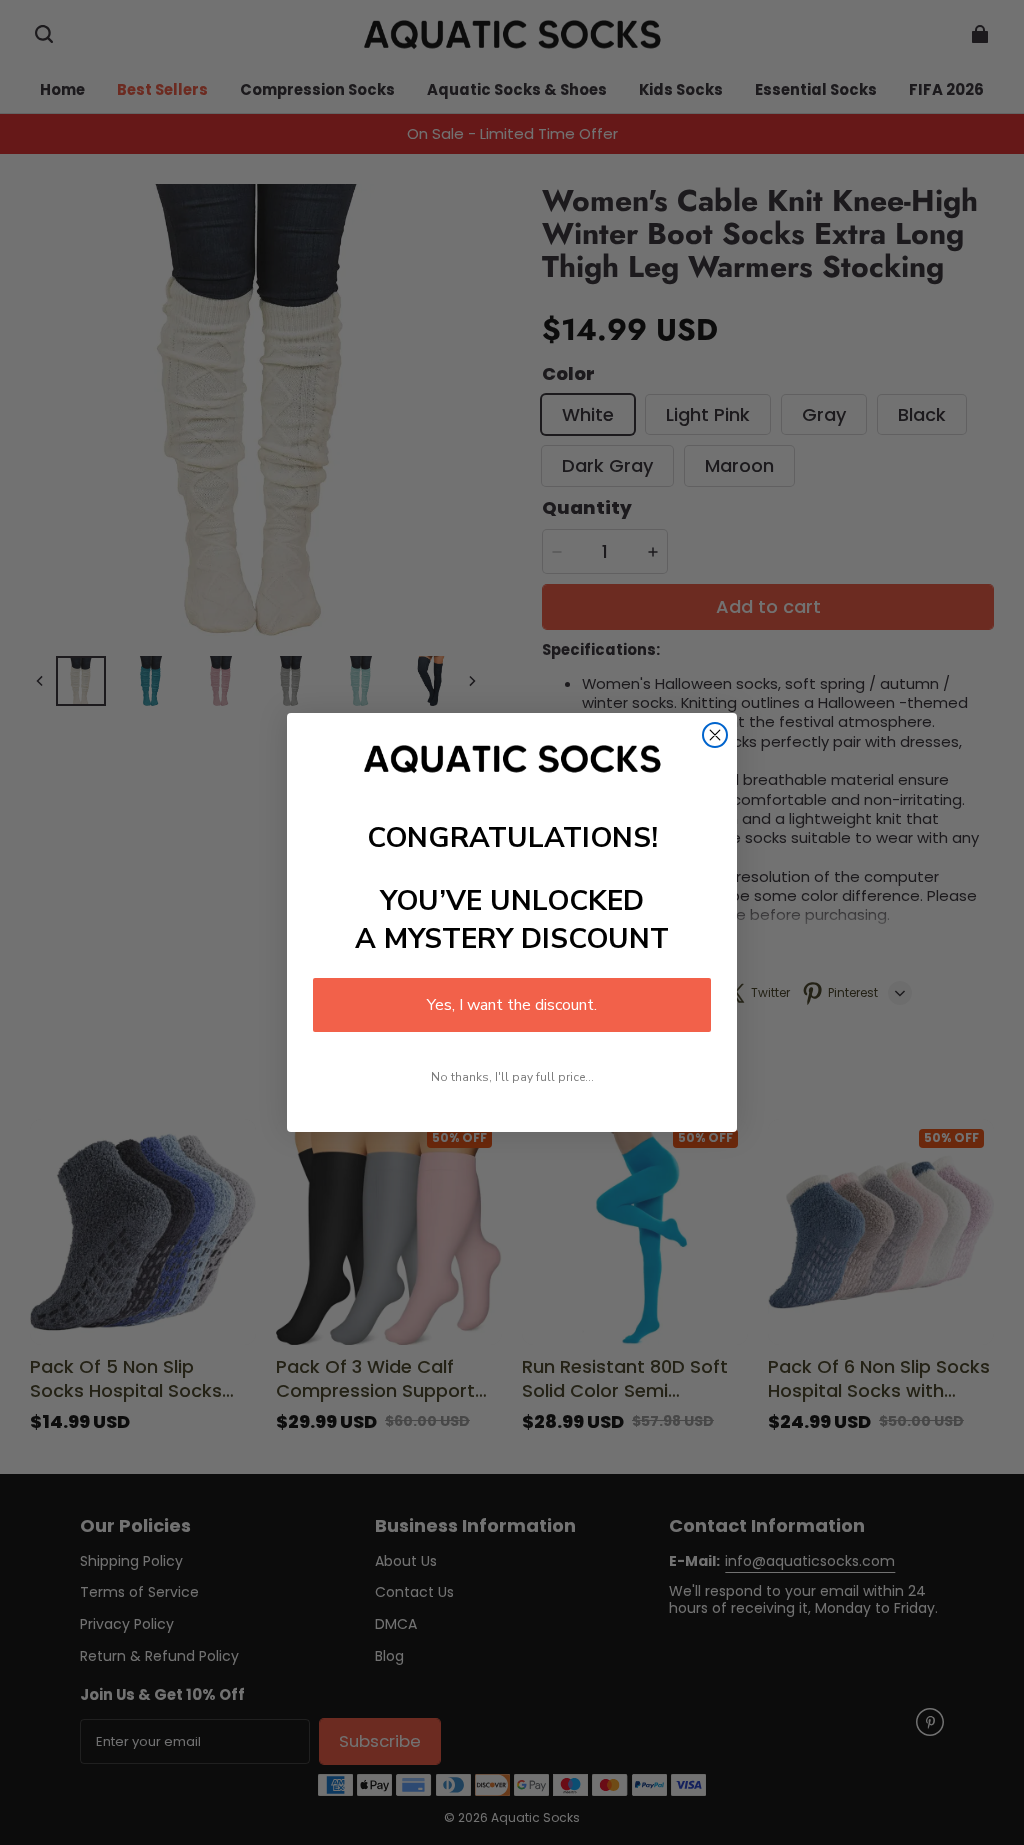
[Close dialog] (715, 735)
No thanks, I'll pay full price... (512, 1077)
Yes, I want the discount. (512, 1005)
